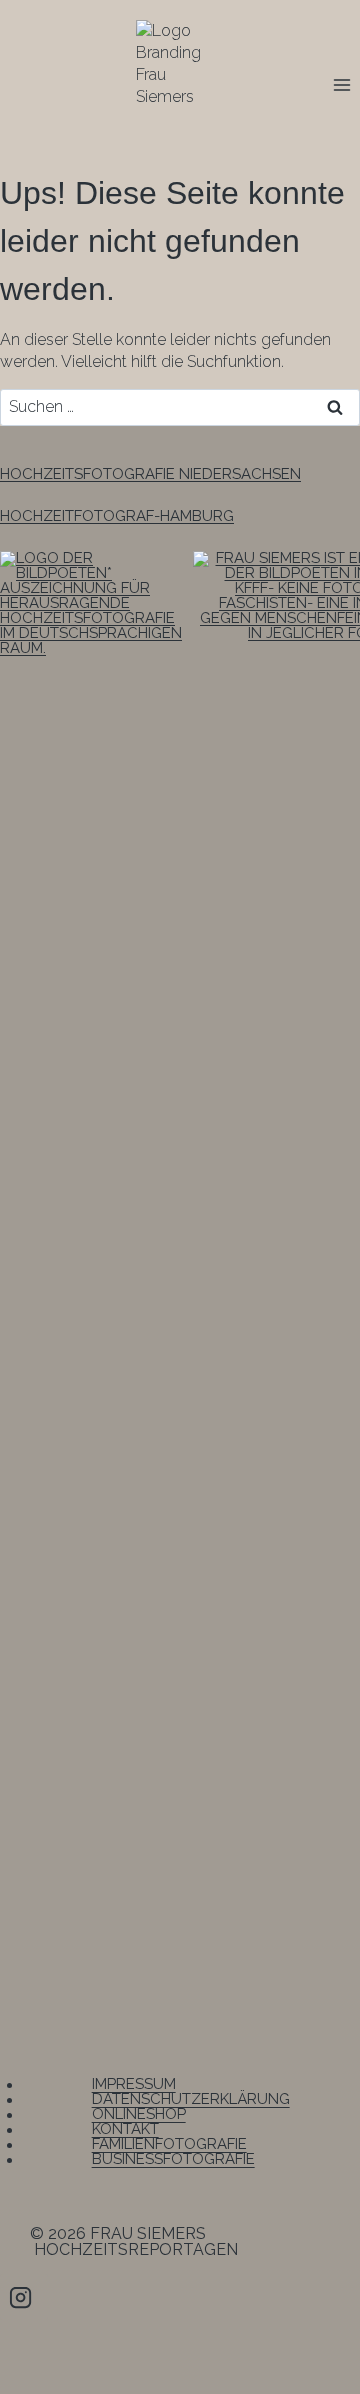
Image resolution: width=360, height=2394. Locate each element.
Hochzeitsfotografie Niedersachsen (150, 474)
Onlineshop (139, 2115)
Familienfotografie (169, 2145)
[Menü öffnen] (341, 84)
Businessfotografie (173, 2160)
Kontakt (125, 2130)
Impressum (134, 2085)
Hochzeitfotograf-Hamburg (117, 516)
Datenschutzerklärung (191, 2100)
